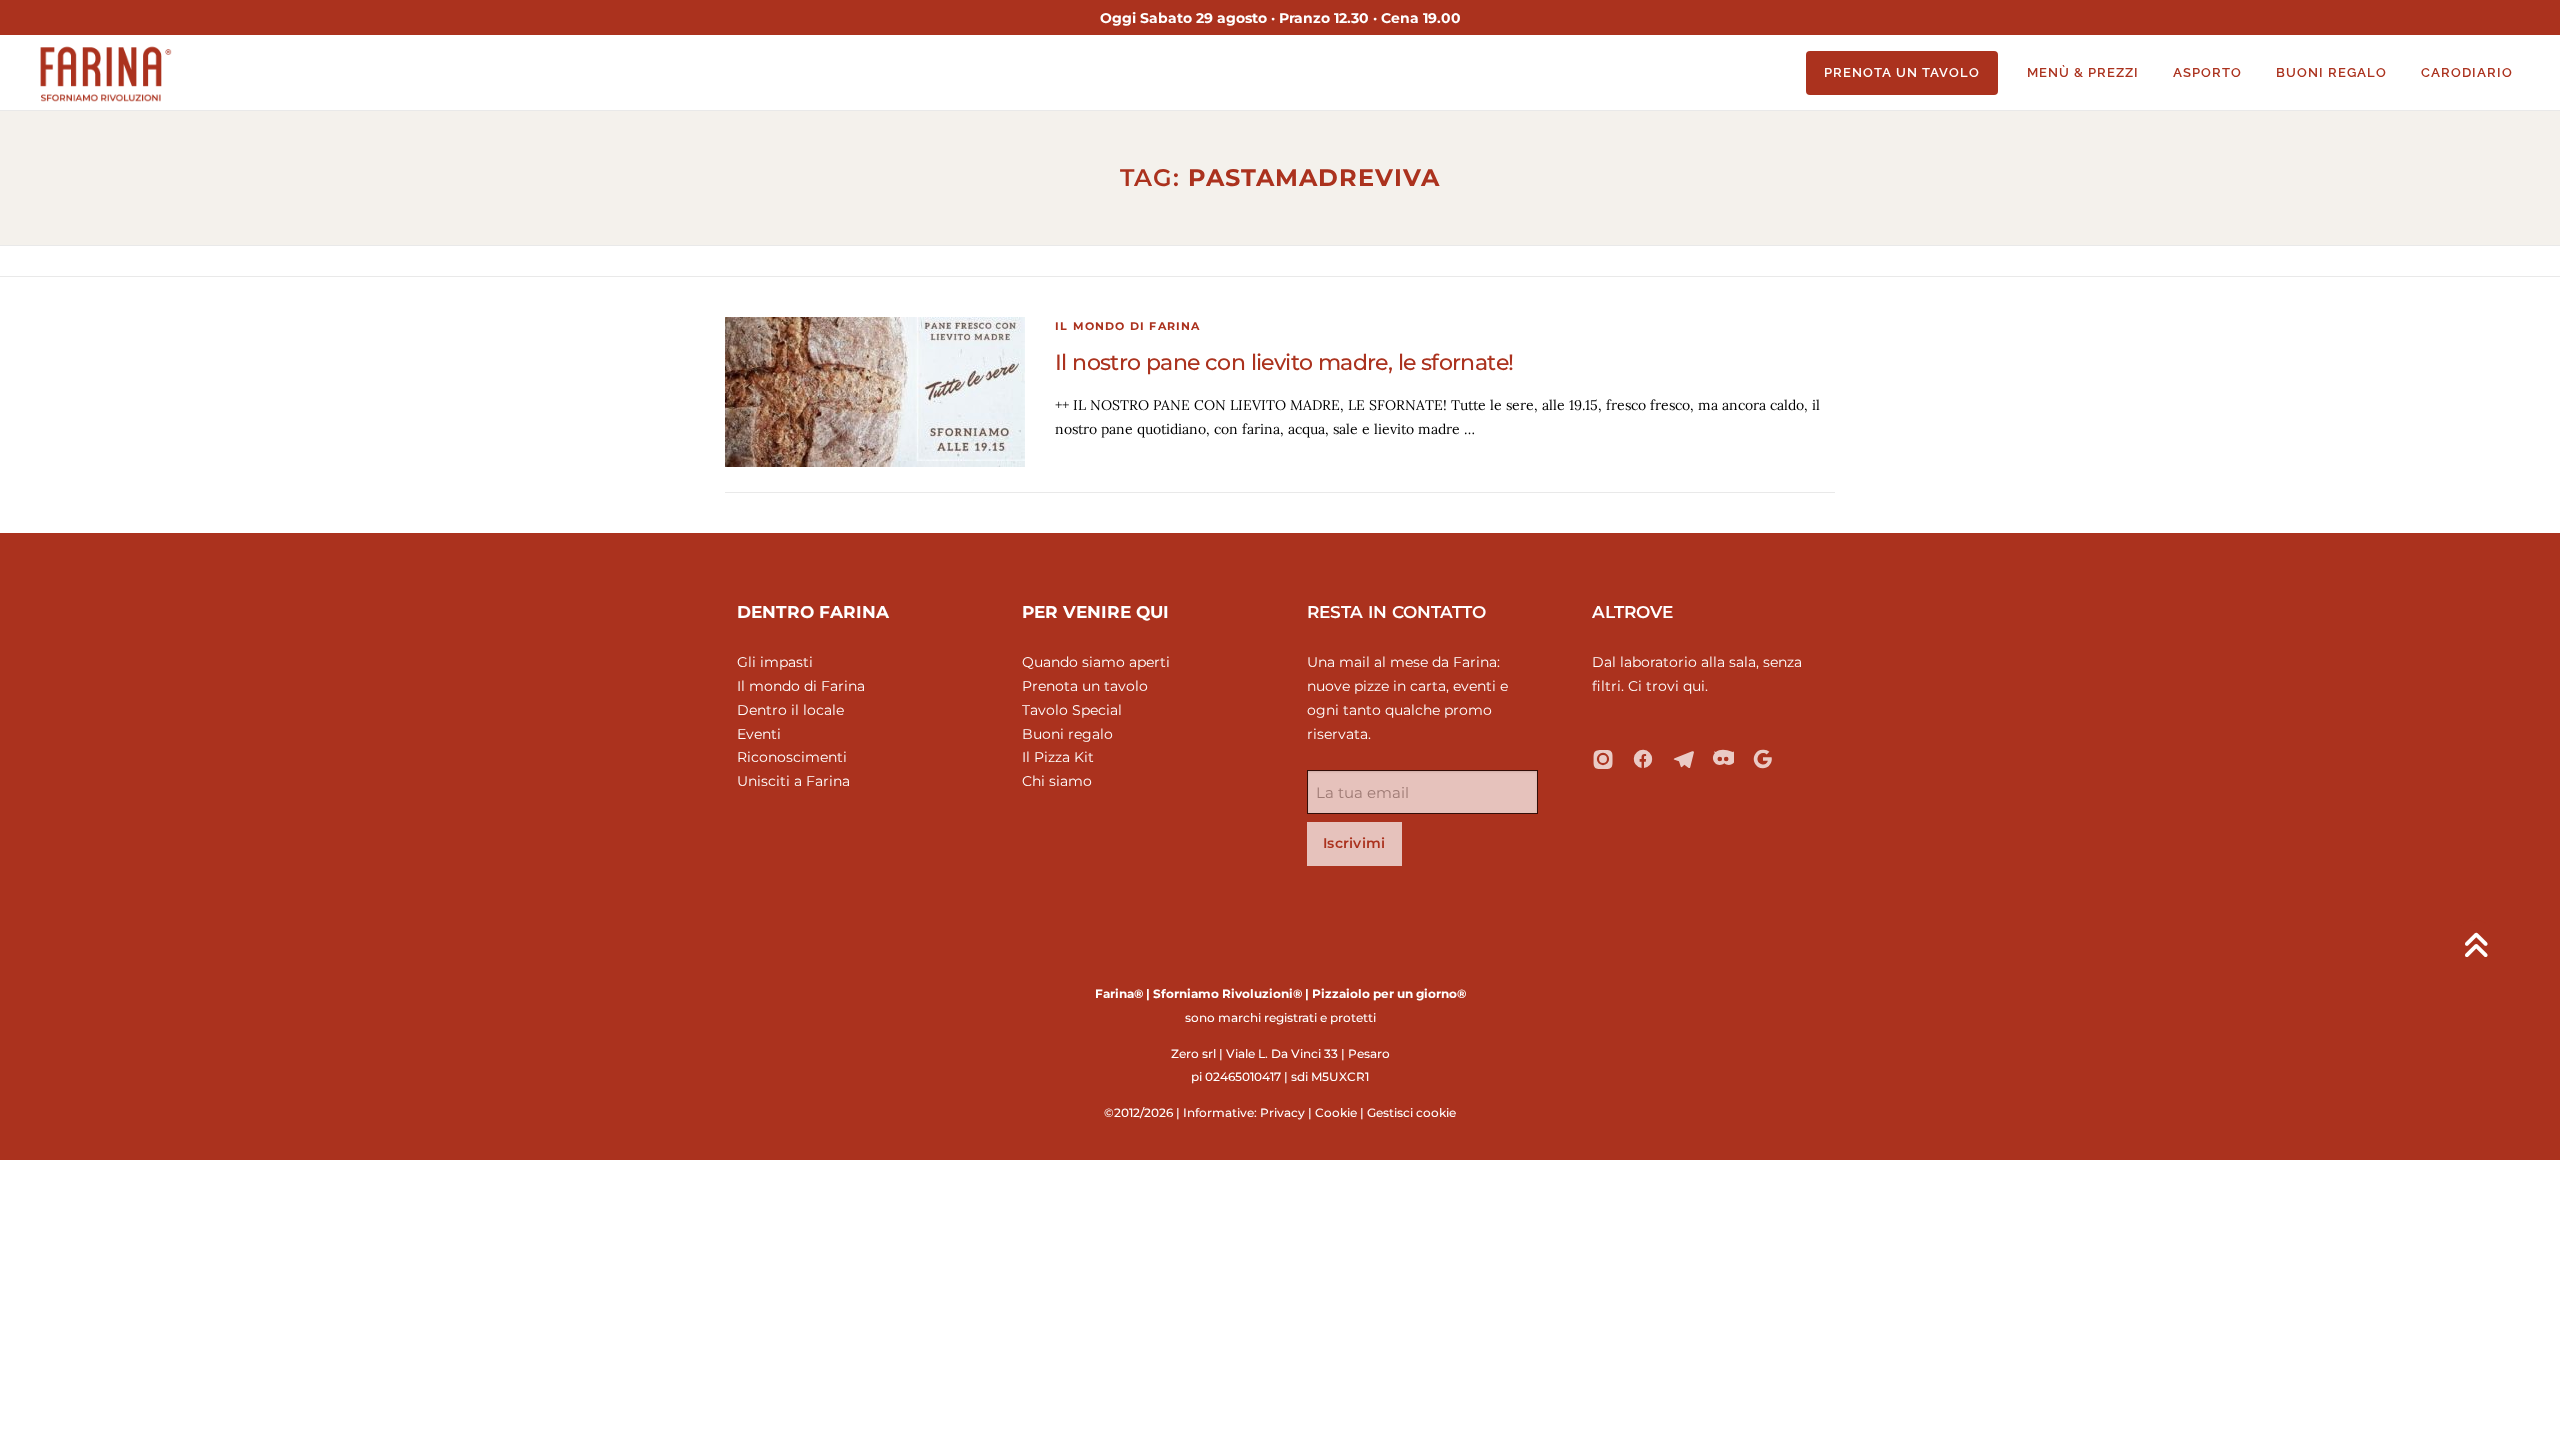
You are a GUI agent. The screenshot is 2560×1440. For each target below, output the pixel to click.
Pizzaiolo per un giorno (1384, 993)
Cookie (1336, 1112)
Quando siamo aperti (1096, 662)
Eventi (759, 734)
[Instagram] (1603, 759)
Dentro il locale (790, 710)
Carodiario (2467, 72)
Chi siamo (1057, 781)
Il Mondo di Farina (1128, 326)
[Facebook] (1643, 759)
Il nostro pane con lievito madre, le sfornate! (1284, 362)
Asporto (2207, 72)
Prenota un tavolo (1902, 72)
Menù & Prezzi (2083, 72)
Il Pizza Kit (1058, 757)
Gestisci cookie (1411, 1112)
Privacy (1282, 1112)
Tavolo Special (1072, 710)
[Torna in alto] (2475, 947)
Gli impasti (775, 662)
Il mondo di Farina (801, 686)
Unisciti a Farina (793, 781)
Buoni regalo (2331, 72)
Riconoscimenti (792, 757)
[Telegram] (1683, 759)
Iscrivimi (1354, 843)
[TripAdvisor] (1723, 759)
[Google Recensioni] (1763, 759)
